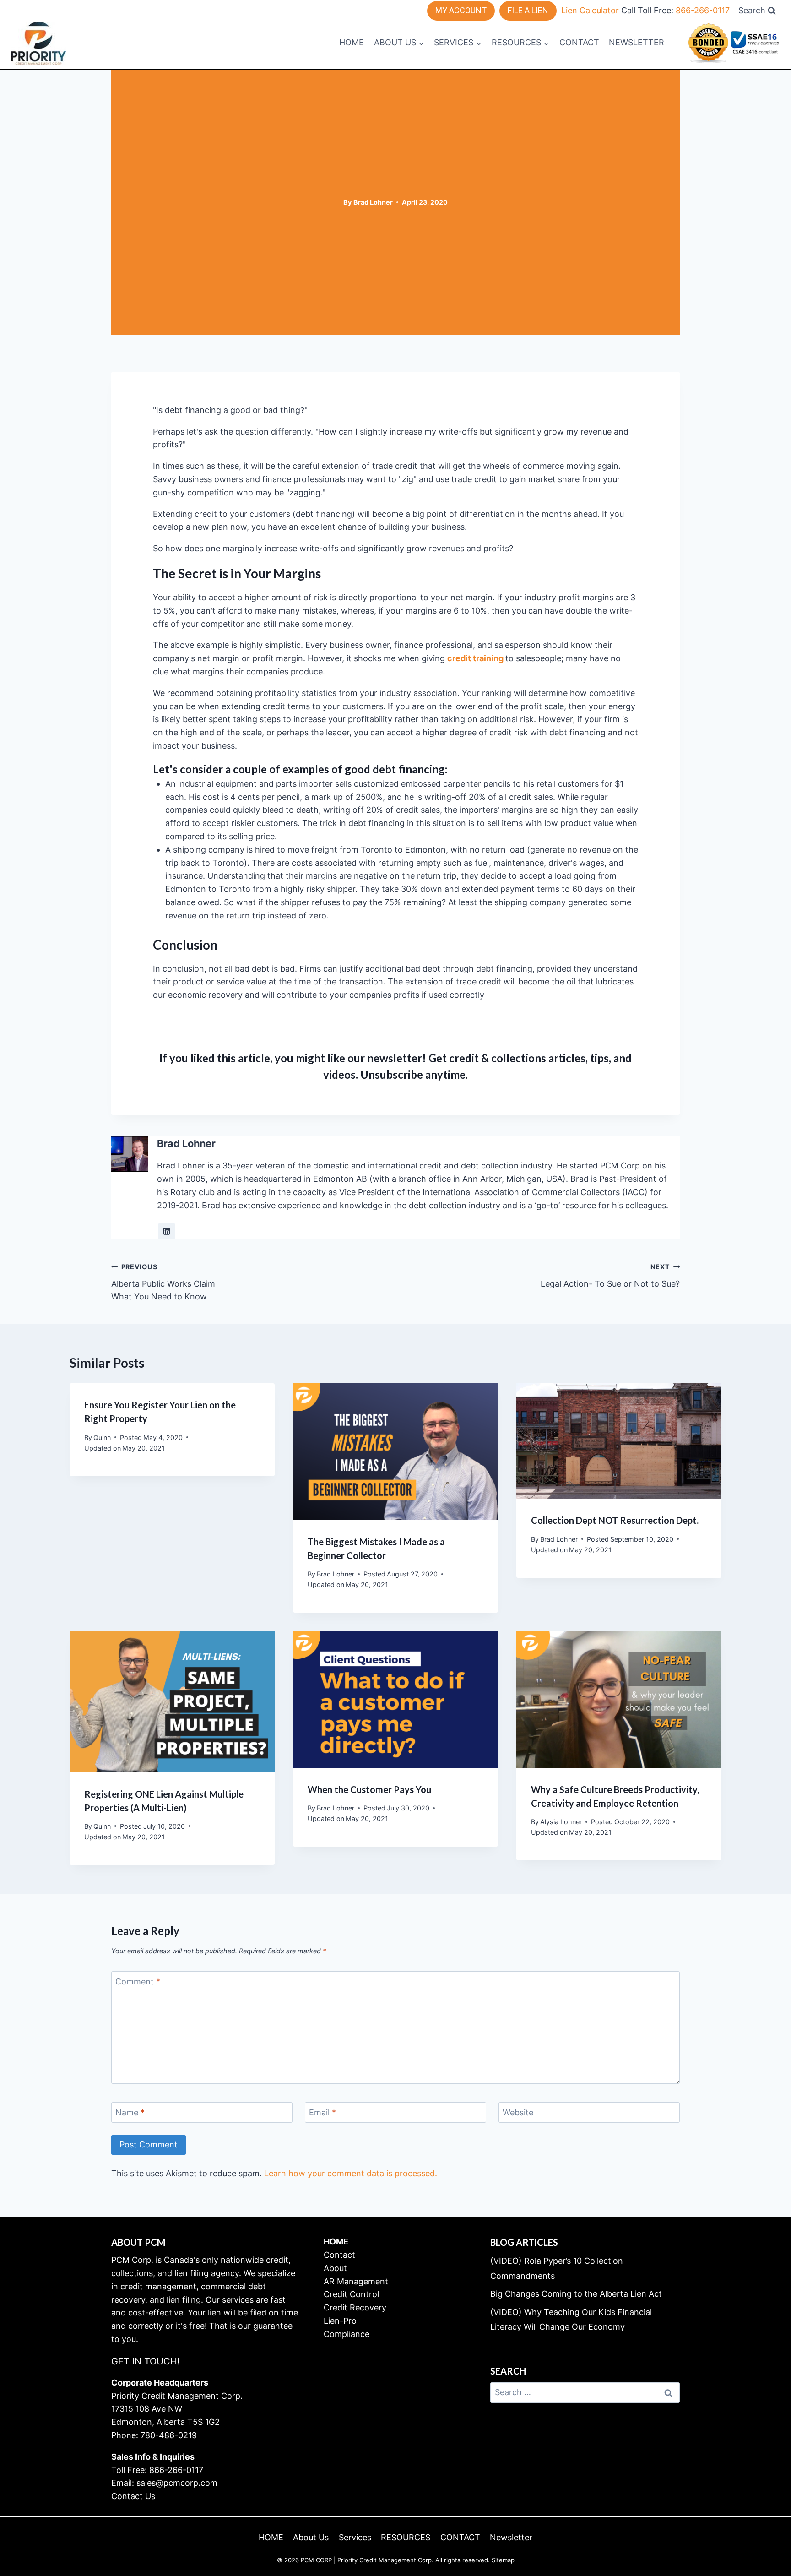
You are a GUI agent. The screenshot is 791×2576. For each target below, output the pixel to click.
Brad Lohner (373, 202)
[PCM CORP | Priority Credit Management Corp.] (38, 43)
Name (130, 2113)
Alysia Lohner (561, 1822)
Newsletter (637, 42)
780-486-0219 (169, 2435)
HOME (352, 42)
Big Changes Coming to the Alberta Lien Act (576, 2294)
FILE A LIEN (528, 10)
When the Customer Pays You (369, 1789)
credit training (475, 658)
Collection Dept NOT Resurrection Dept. (615, 1520)
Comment (138, 1981)
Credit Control (351, 2294)
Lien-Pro (340, 2321)
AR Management (356, 2281)
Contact (339, 2255)
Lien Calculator (590, 10)
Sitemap (503, 2560)
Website (518, 2113)
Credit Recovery (355, 2307)
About (335, 2268)
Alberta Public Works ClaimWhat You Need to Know (163, 1282)
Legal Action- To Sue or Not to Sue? (610, 1276)
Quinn (102, 1437)
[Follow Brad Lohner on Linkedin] (167, 1231)
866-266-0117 (703, 10)
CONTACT (579, 42)
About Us (311, 2537)
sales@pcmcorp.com (177, 2483)
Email (322, 2113)
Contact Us (133, 2496)
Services (355, 2537)
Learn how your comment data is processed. (351, 2173)
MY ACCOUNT (461, 10)
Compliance (347, 2334)
